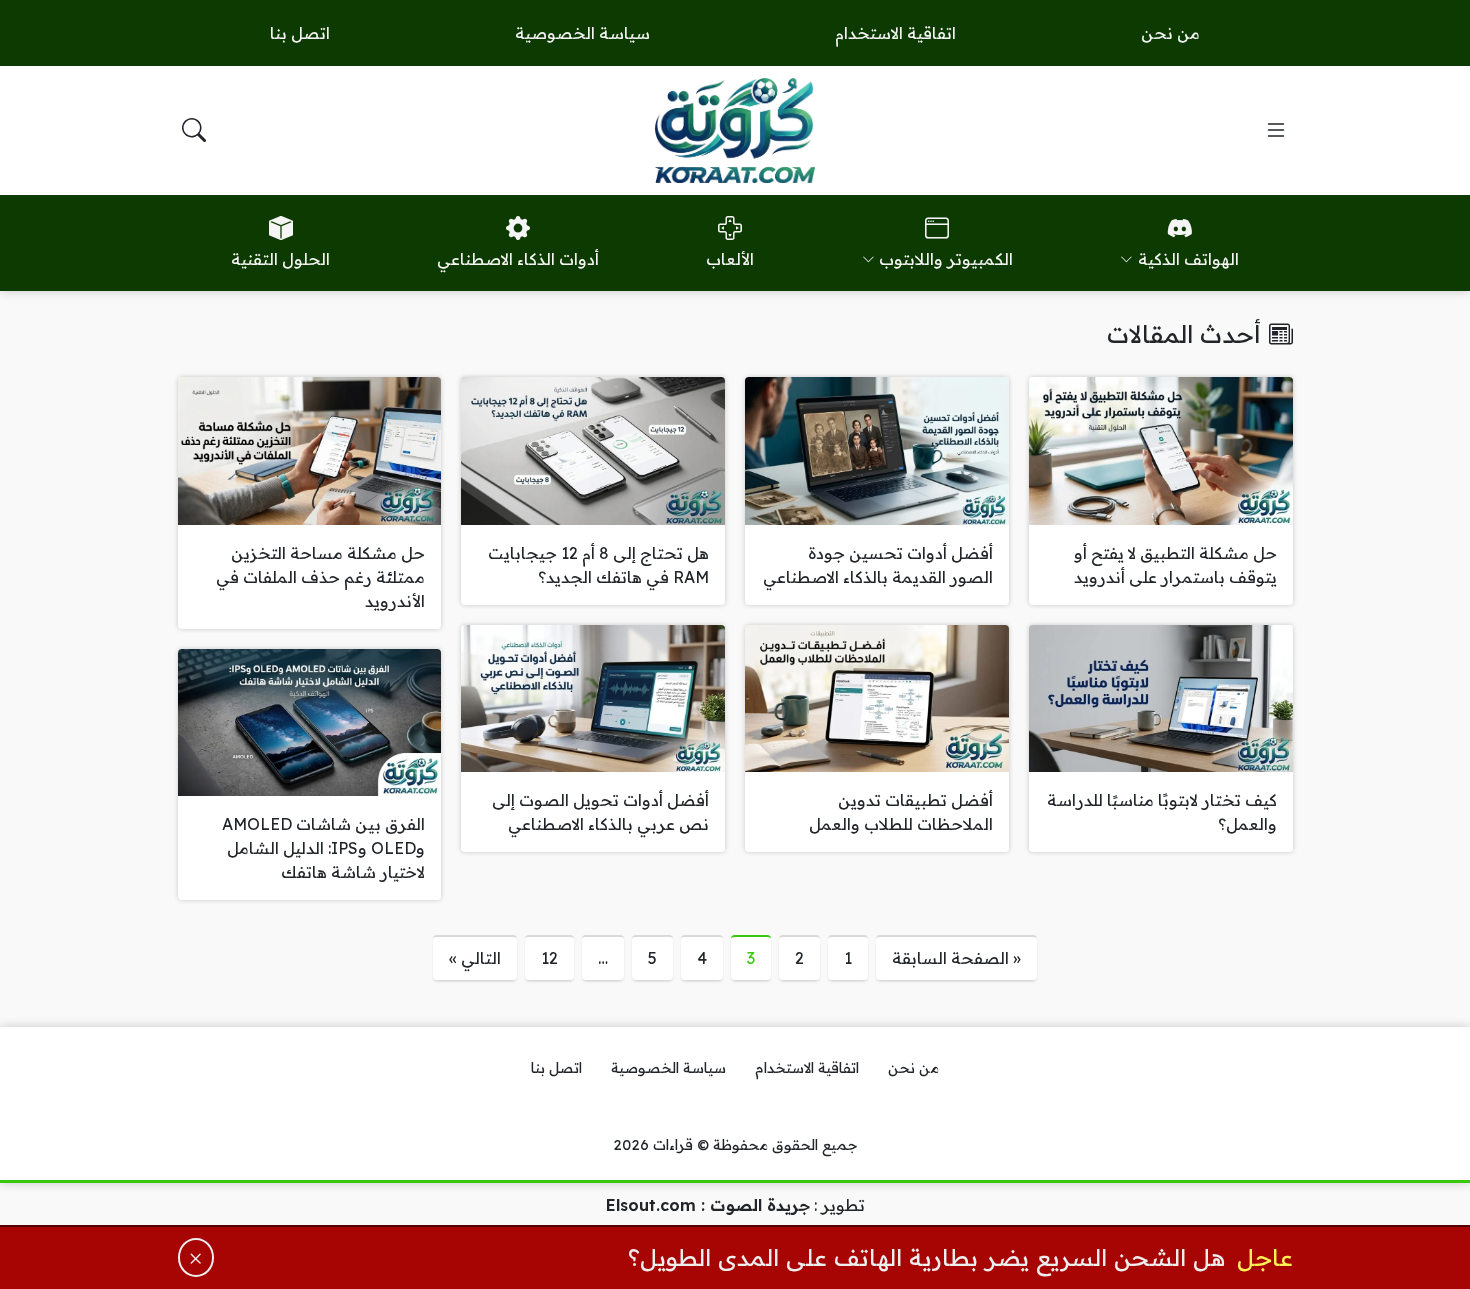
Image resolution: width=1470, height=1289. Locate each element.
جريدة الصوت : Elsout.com (708, 1205)
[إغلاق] (196, 1257)
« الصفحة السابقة (956, 958)
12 (549, 958)
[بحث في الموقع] (194, 130)
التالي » (475, 958)
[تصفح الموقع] (1276, 130)
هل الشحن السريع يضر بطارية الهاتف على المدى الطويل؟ (926, 1257)
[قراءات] (735, 130)
